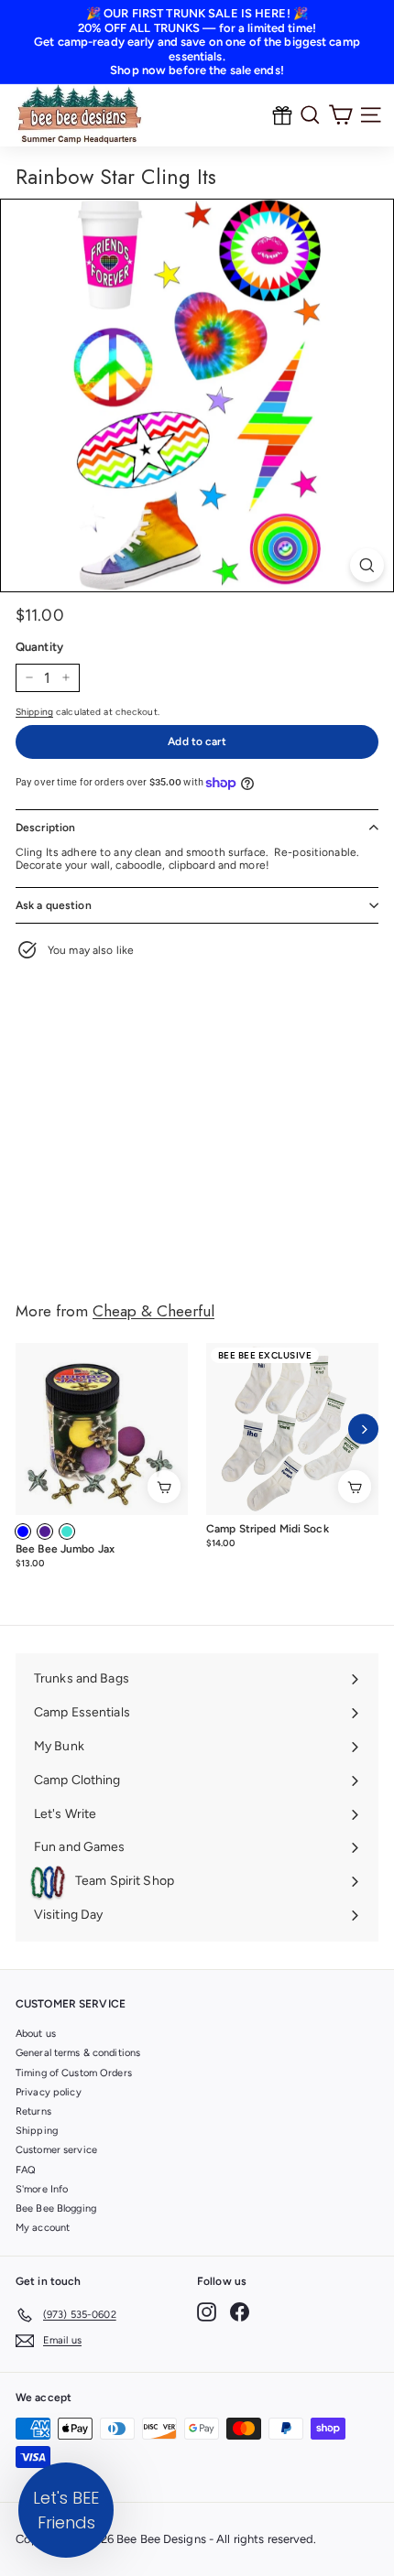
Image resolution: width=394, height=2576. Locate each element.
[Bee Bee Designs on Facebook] (240, 2312)
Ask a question (54, 905)
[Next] (363, 1429)
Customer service (56, 2150)
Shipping (34, 712)
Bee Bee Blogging (56, 2208)
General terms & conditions (78, 2053)
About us (36, 2034)
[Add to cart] (164, 1487)
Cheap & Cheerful (153, 1311)
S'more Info (42, 2189)
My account (43, 2228)
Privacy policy (49, 2092)
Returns (33, 2111)
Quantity (39, 647)
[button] (66, 2510)
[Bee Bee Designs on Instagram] (207, 2312)
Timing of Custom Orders (74, 2073)
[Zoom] (367, 565)
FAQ (26, 2170)
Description (45, 828)
